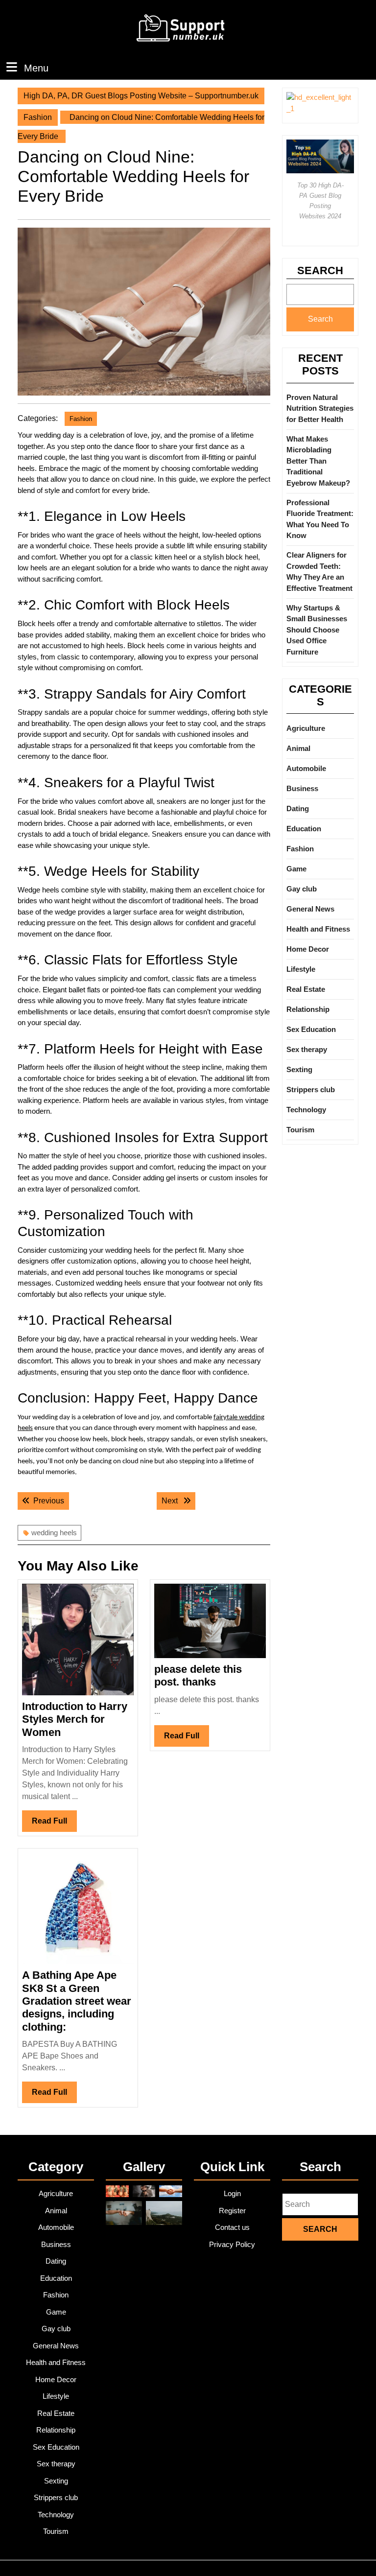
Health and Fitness (318, 929)
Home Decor (308, 949)
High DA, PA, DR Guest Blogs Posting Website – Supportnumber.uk (141, 96)
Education (304, 829)
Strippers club (311, 1089)
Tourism (300, 1130)
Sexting (299, 1069)
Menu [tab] (36, 68)
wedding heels (54, 1533)
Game (296, 869)
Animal (298, 748)
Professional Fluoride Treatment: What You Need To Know (320, 519)
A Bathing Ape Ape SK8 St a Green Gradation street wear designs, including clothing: (77, 2001)
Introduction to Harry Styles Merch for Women (75, 1719)
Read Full (54, 1824)
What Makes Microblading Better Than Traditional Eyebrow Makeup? (318, 461)
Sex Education (311, 1029)
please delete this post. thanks (198, 1675)
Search (320, 270)
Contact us (232, 2227)
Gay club (302, 889)
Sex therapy (307, 1049)
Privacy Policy (232, 2244)
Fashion (38, 117)
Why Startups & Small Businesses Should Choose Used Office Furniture (317, 630)
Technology (306, 1110)
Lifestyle (301, 969)
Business (302, 788)
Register (232, 2211)
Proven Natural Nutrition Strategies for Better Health (320, 408)
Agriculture (306, 728)
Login (232, 2193)
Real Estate (306, 989)
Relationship (308, 1009)
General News (310, 909)
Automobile (306, 768)
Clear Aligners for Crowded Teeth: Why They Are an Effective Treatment (319, 572)
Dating (298, 808)
